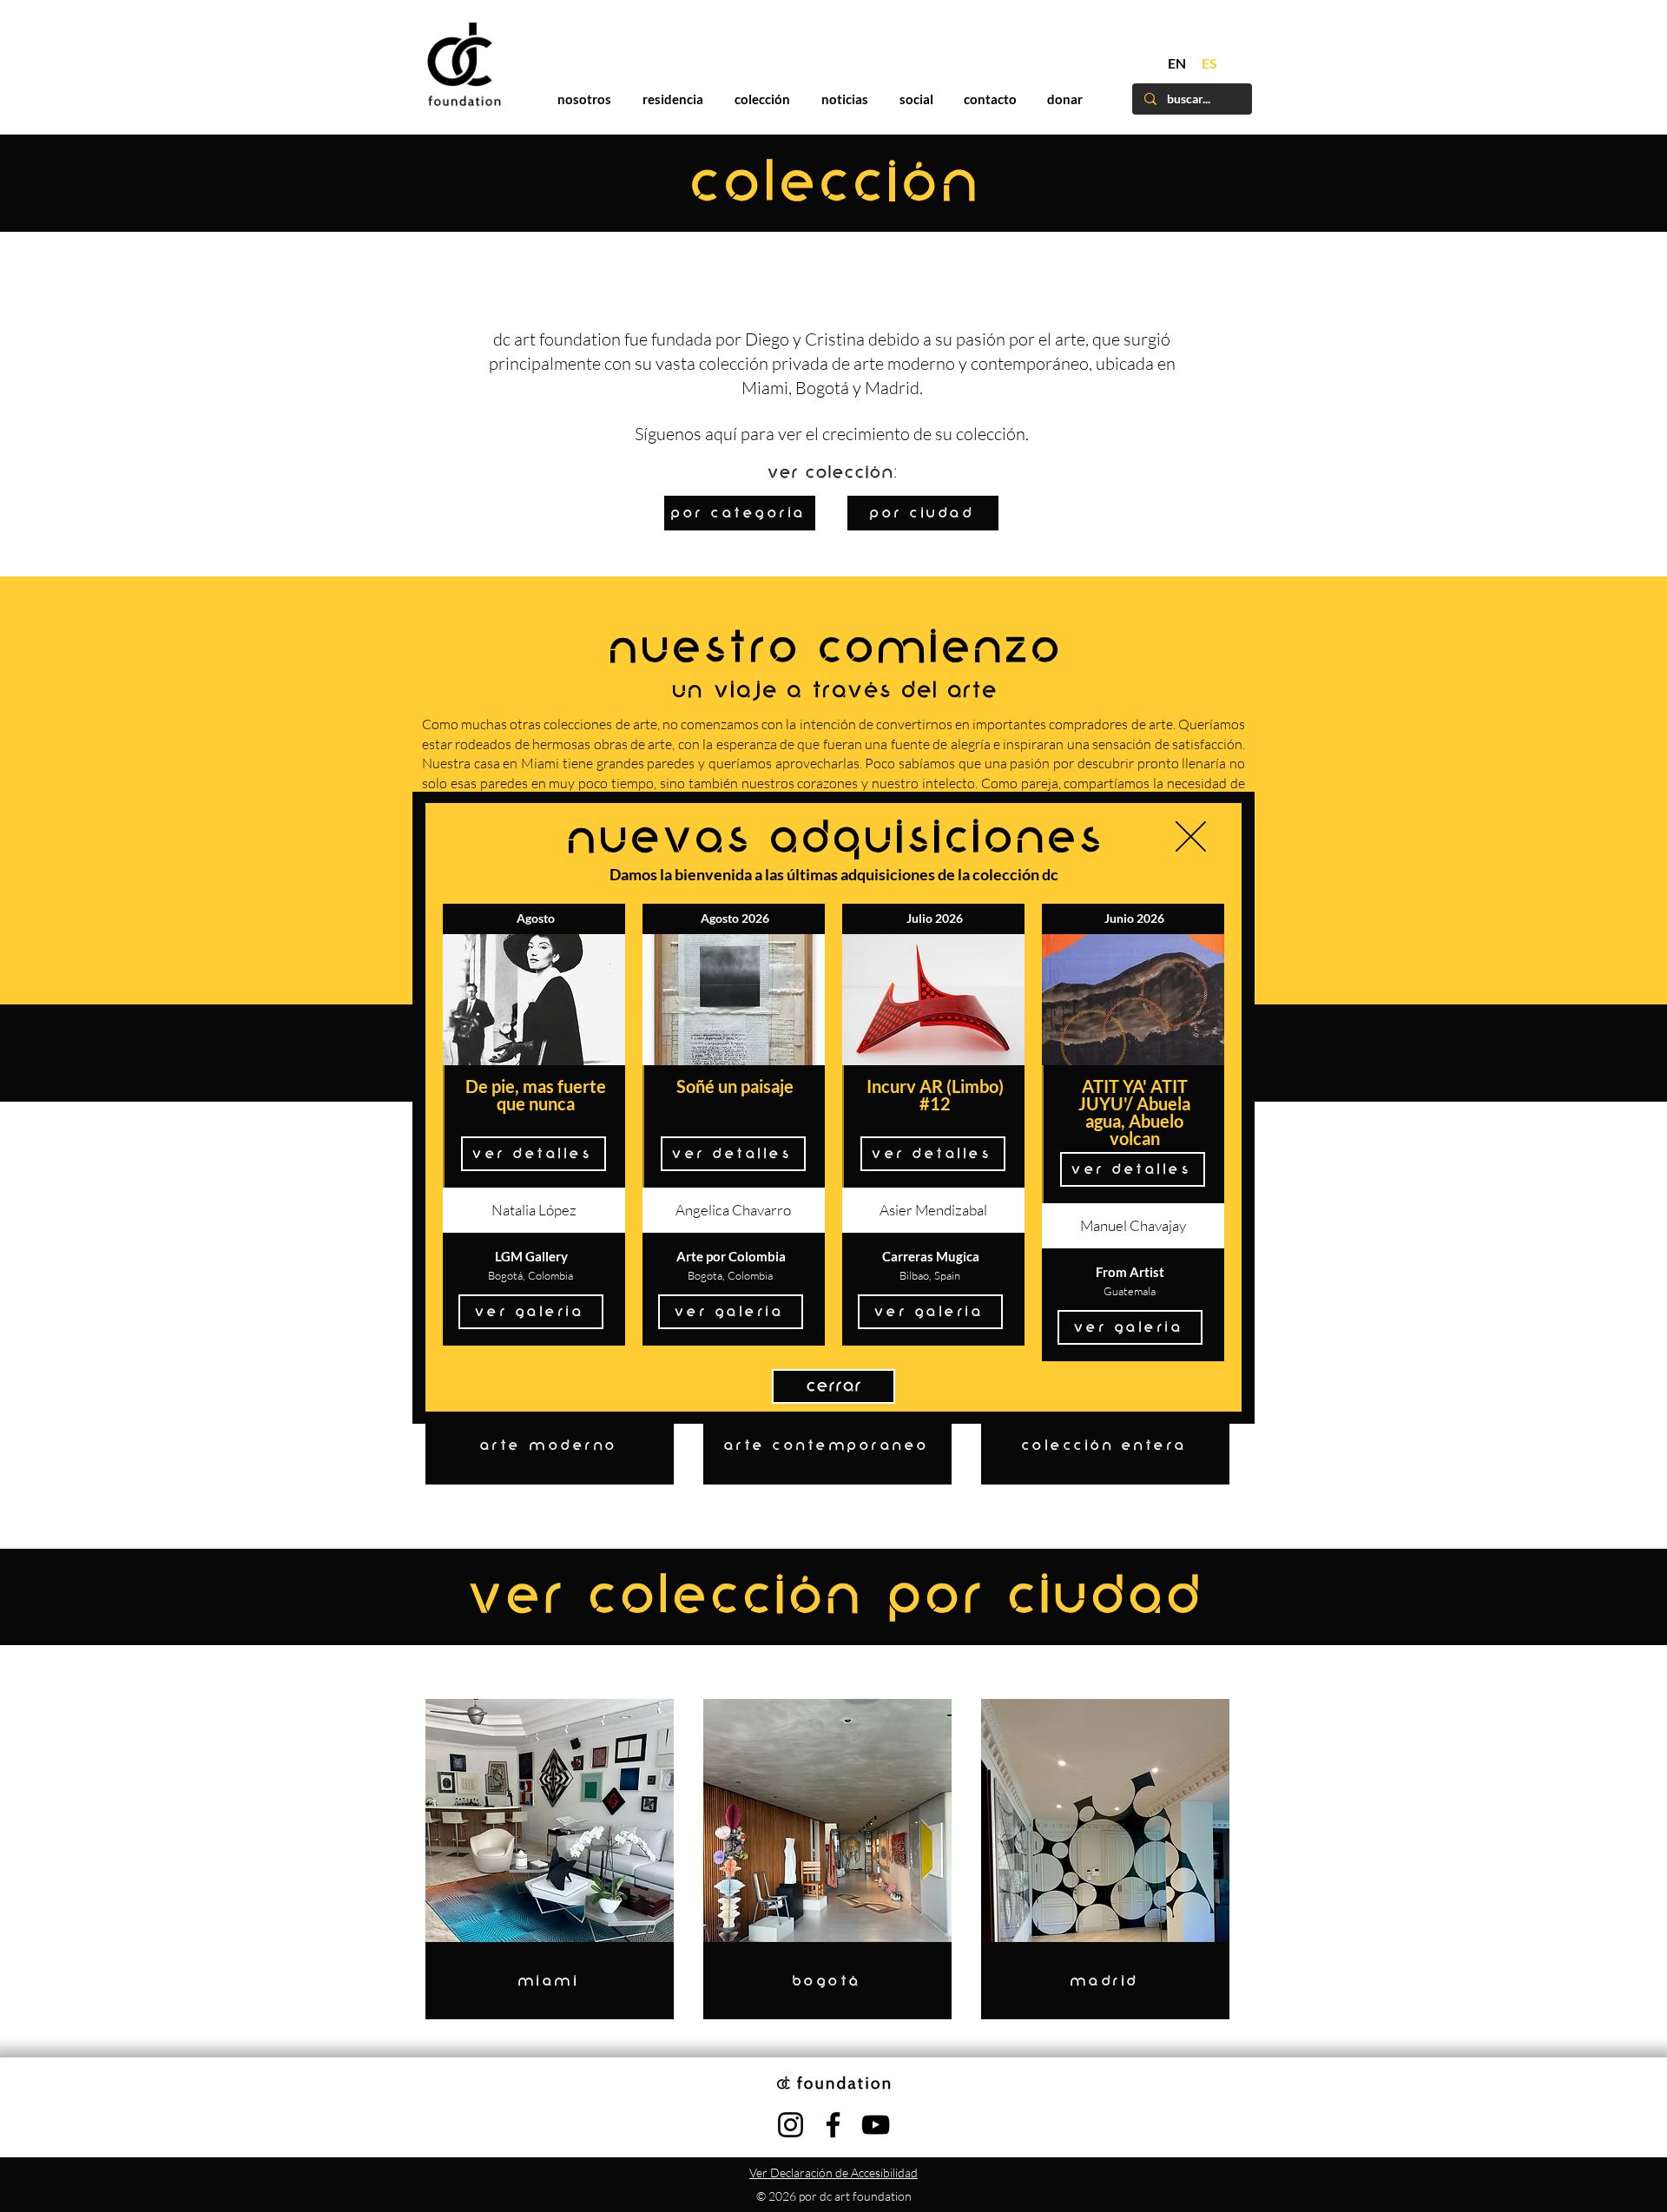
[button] (1191, 836)
